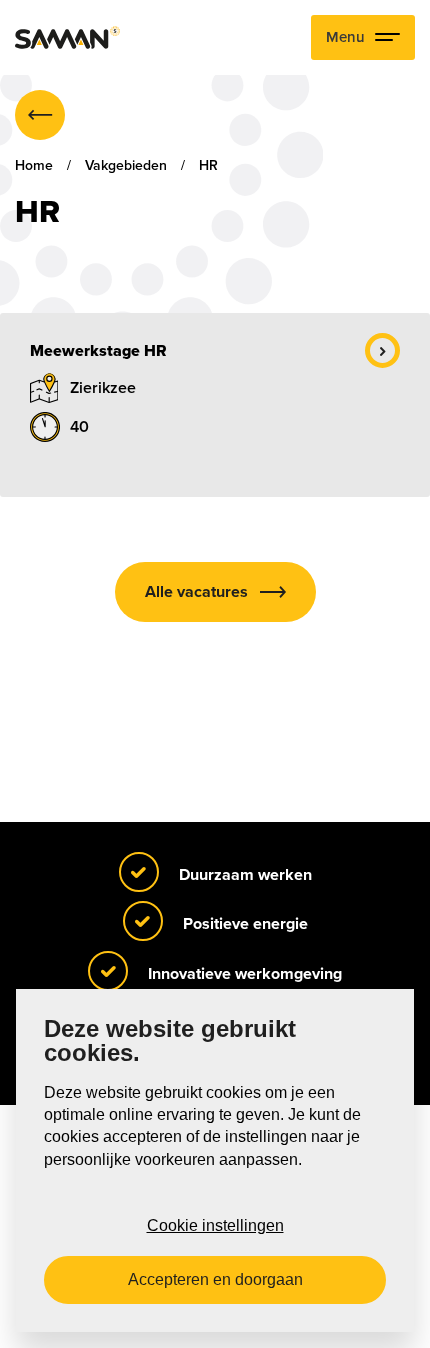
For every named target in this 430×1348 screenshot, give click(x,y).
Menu (345, 37)
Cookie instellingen (215, 1225)
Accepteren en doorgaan (215, 1279)
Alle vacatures (196, 592)
